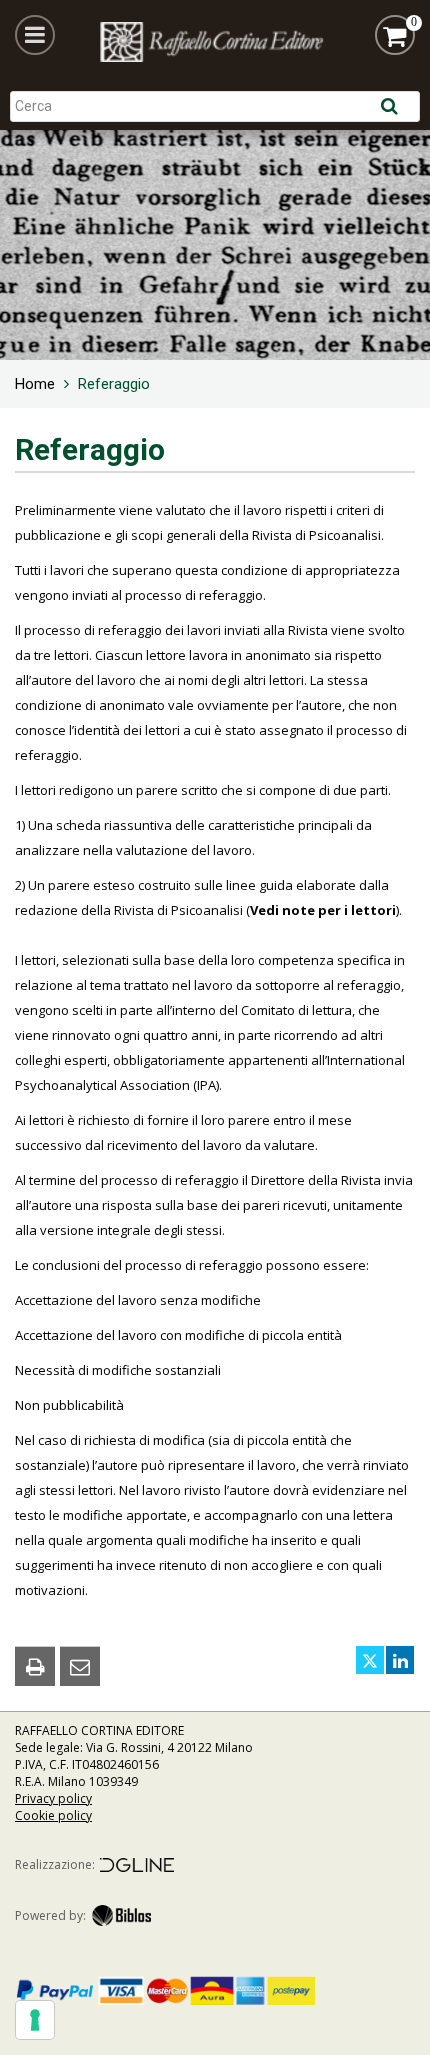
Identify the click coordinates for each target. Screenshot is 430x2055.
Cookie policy (53, 1815)
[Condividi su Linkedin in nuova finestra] (400, 1660)
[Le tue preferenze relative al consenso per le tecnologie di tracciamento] (35, 2020)
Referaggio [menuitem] (114, 384)
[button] (35, 35)
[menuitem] (35, 384)
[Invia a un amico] (80, 1666)
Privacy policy (53, 1798)
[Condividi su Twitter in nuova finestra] (370, 1660)
